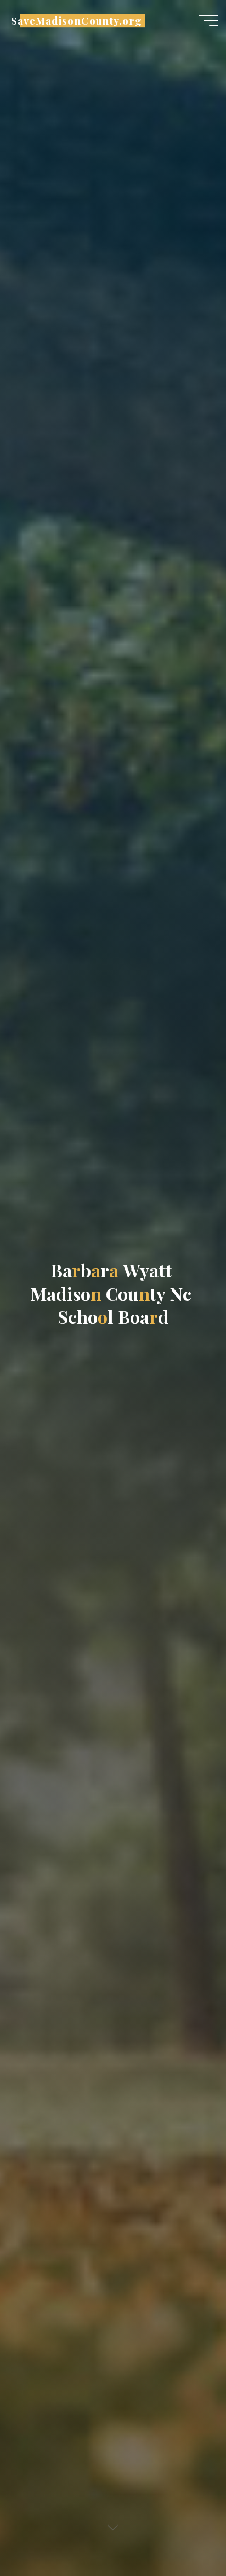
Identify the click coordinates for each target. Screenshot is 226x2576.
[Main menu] (208, 21)
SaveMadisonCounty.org (77, 21)
